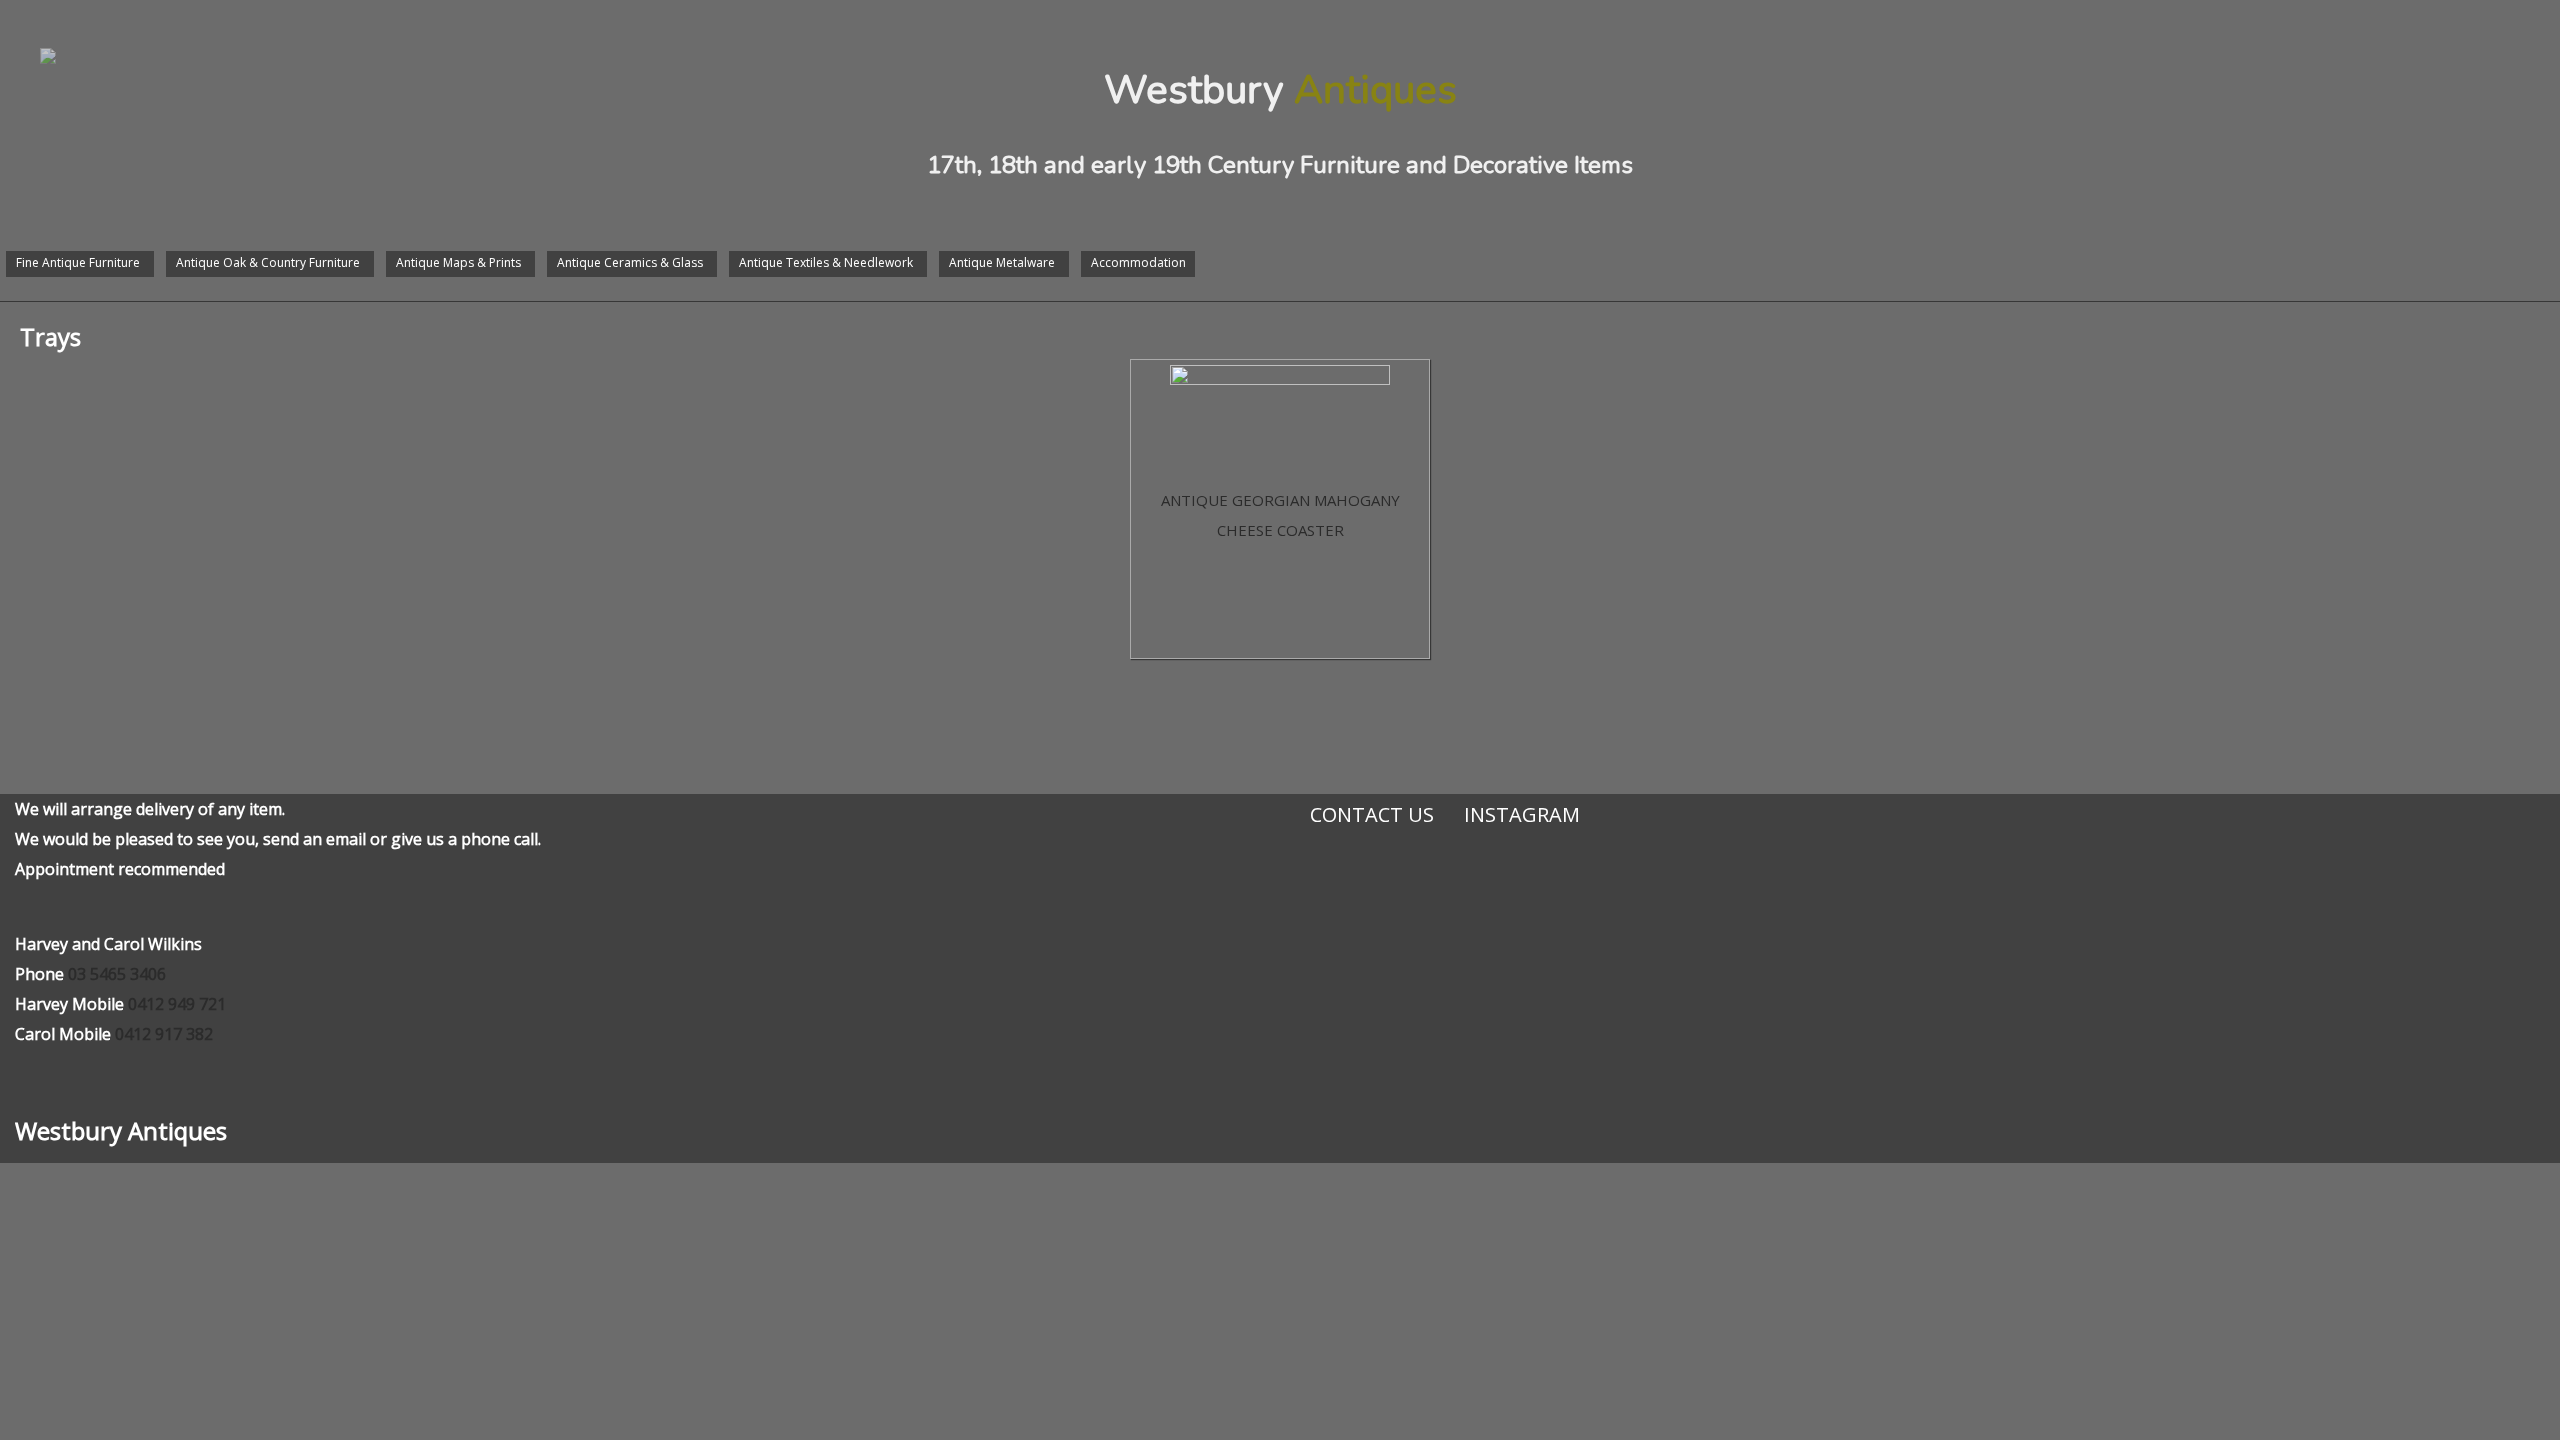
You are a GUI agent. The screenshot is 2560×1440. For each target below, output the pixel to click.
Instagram (1522, 814)
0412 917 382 (164, 1034)
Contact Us (1372, 814)
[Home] (28, 36)
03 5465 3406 (117, 974)
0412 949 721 (177, 1004)
